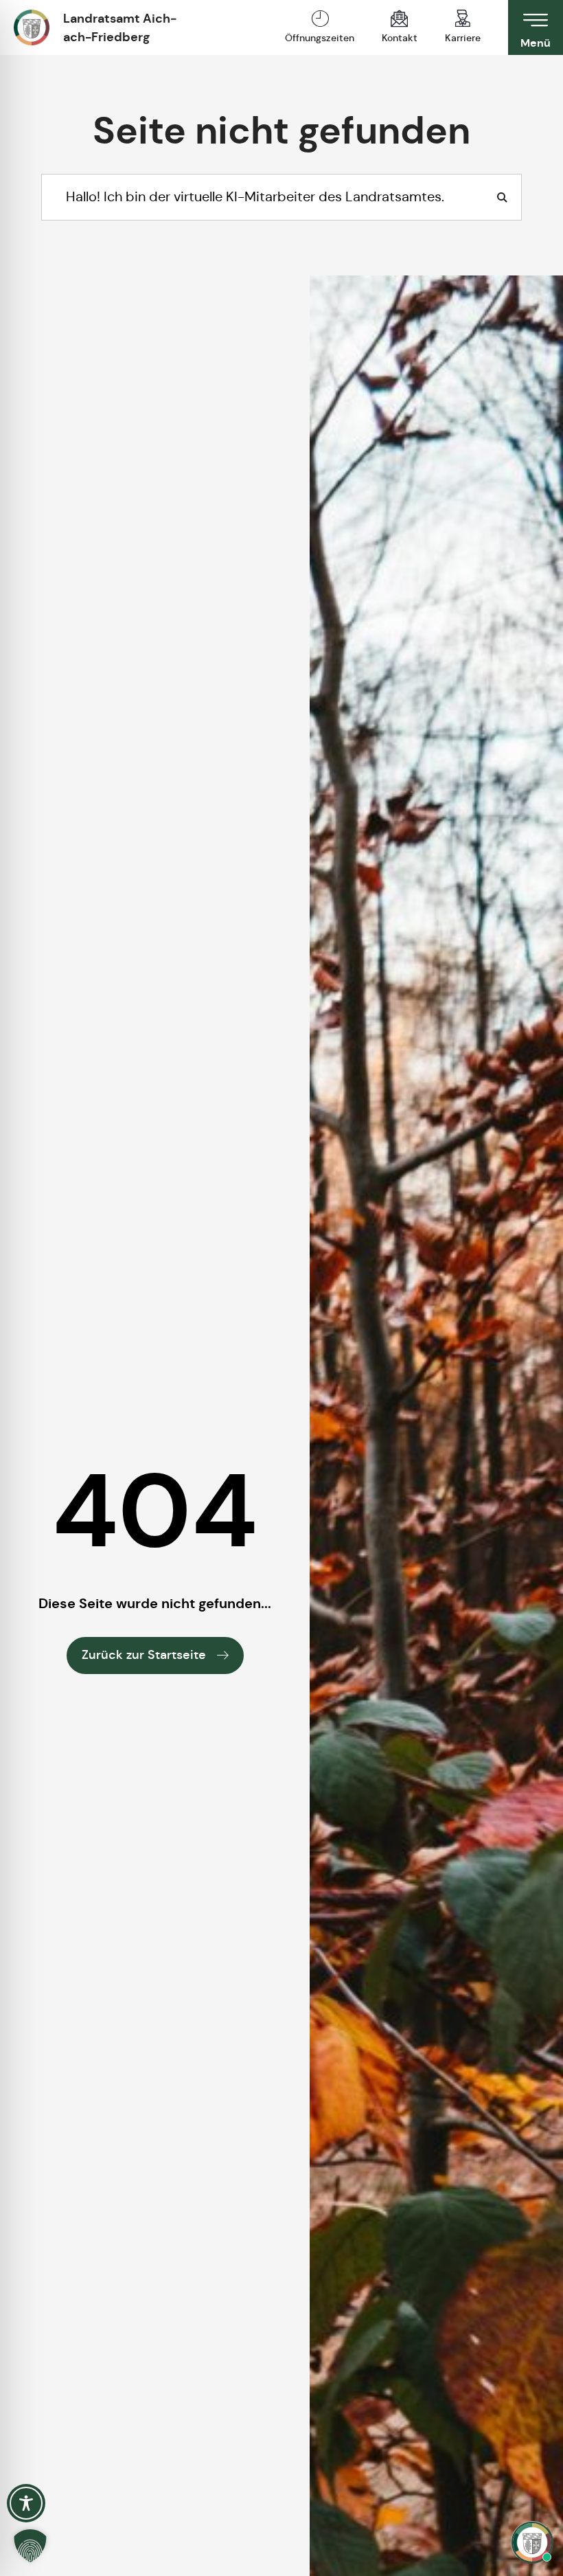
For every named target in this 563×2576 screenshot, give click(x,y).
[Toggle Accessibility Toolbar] (26, 2503)
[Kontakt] (400, 19)
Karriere (463, 38)
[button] (30, 2546)
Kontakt (400, 38)
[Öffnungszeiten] (320, 19)
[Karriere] (463, 19)
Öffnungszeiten (320, 38)
